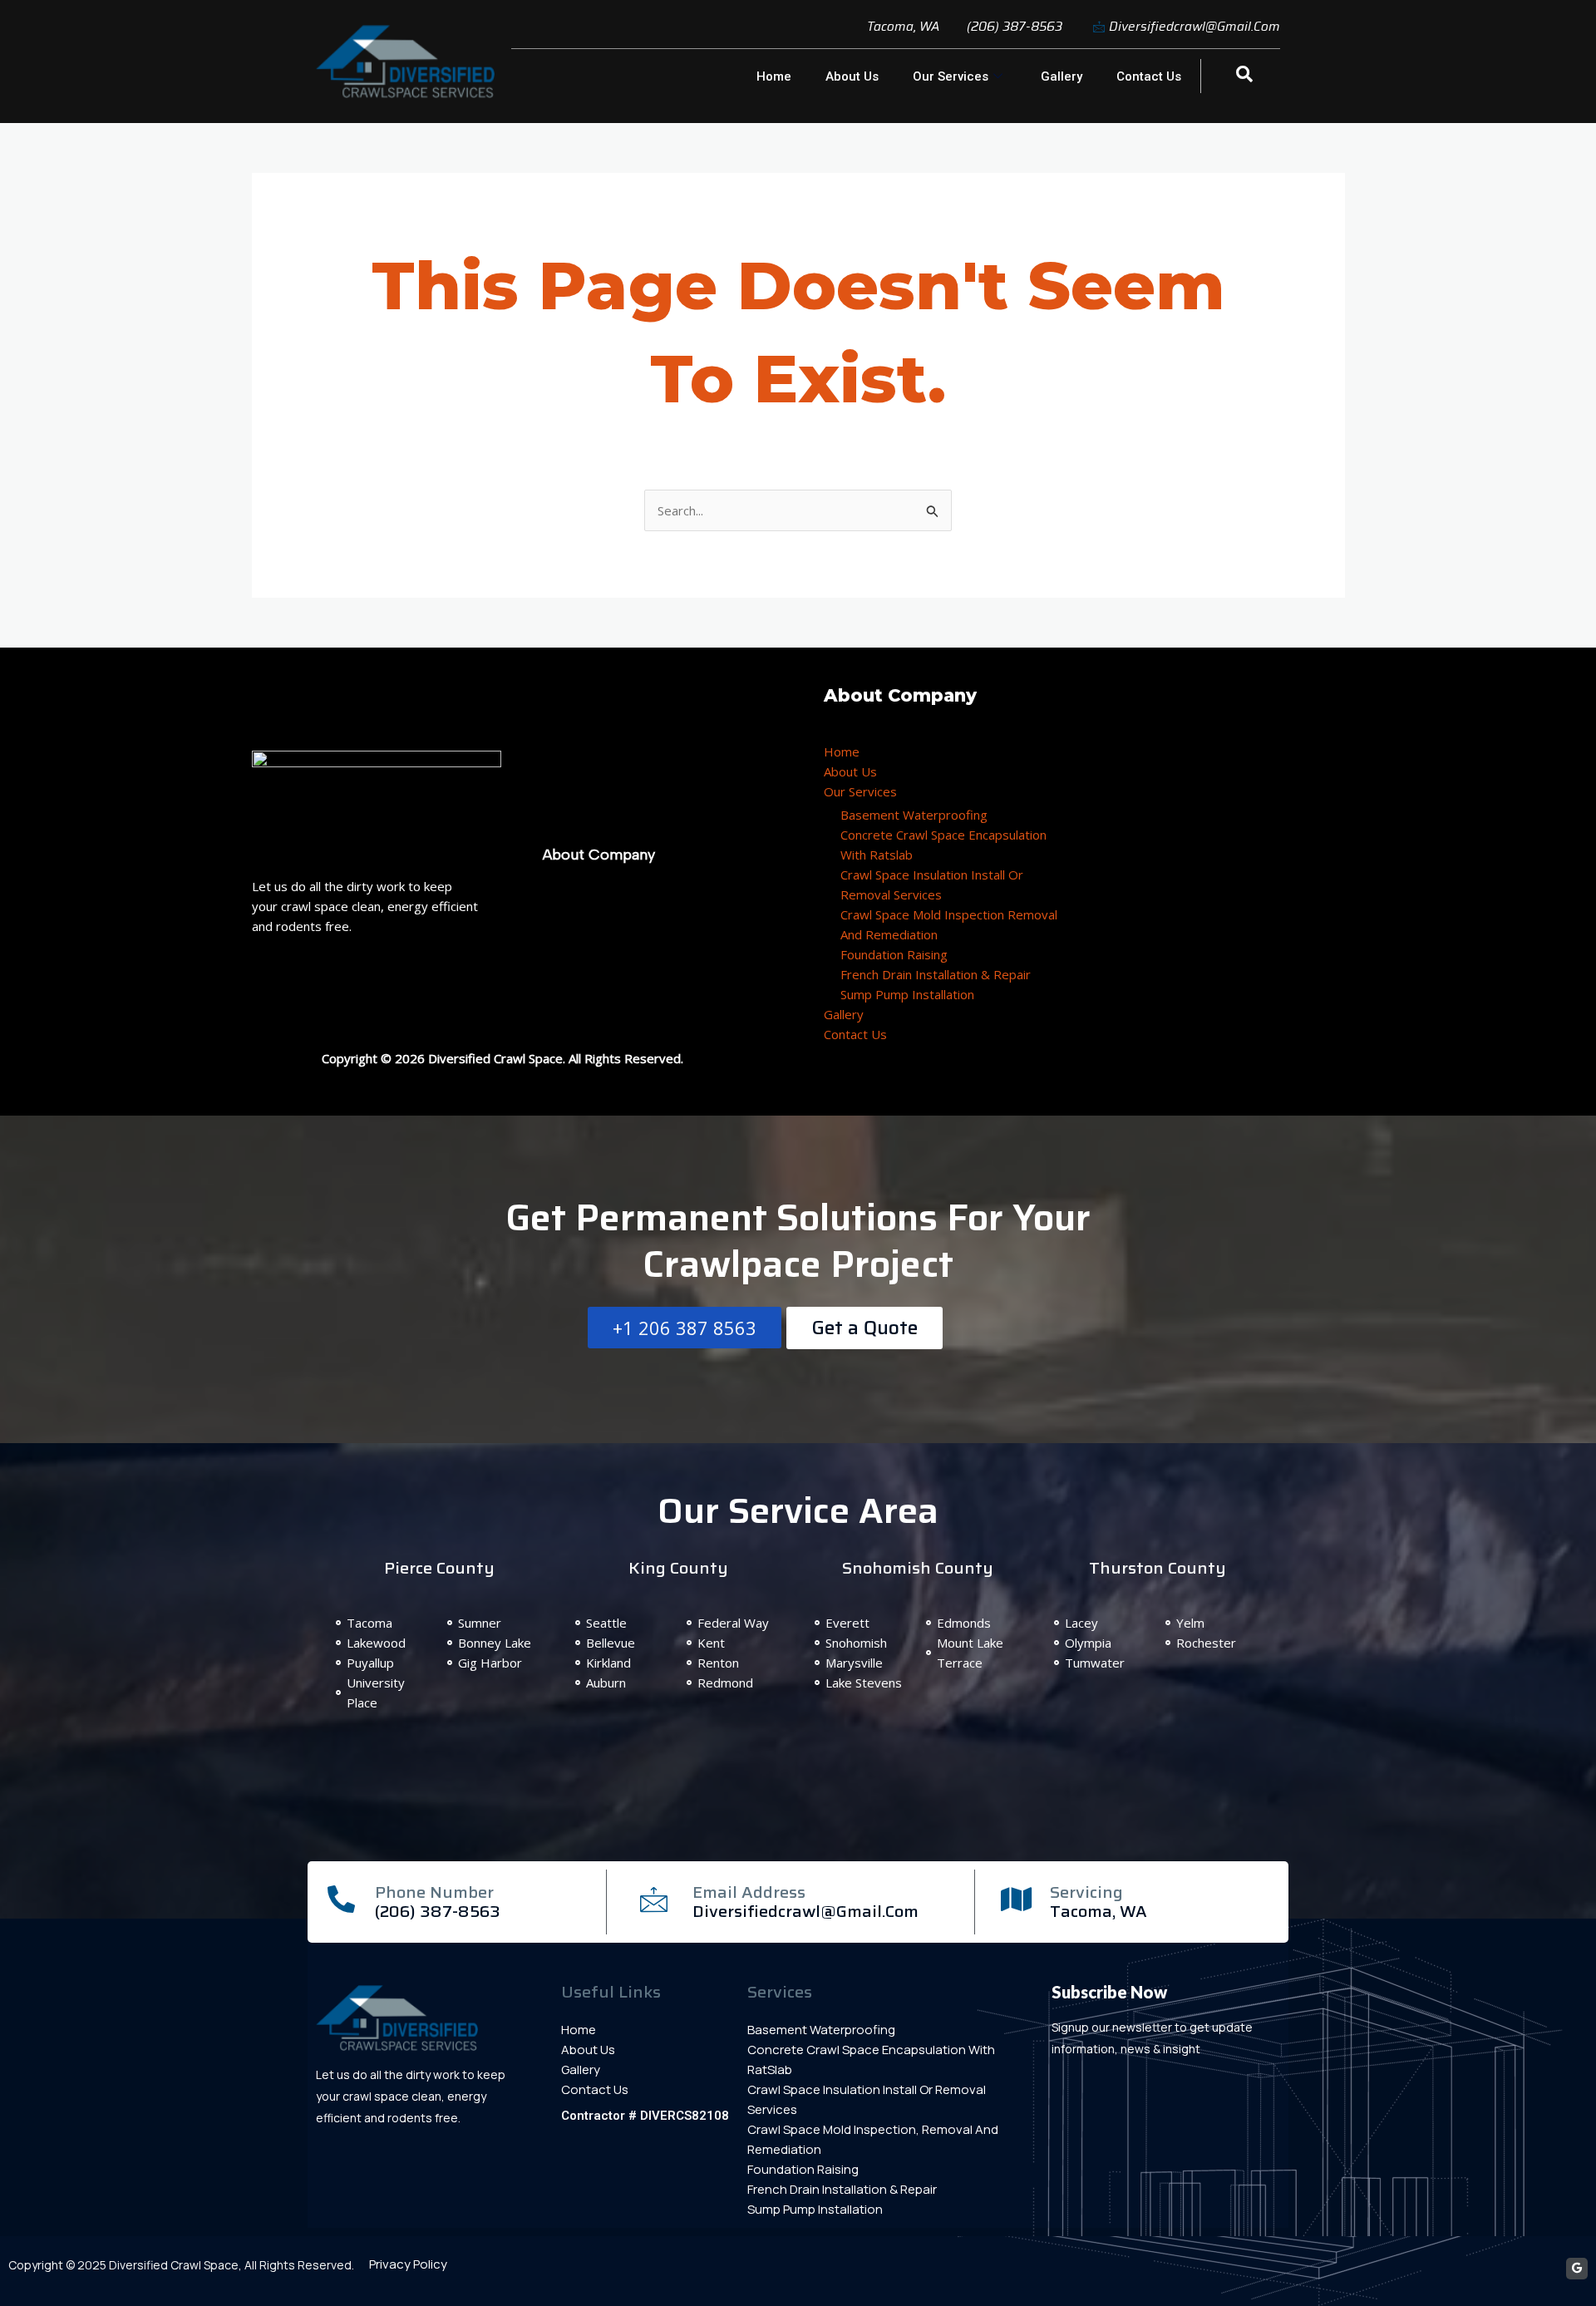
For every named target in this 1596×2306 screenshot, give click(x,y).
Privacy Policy (408, 2264)
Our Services (951, 76)
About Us (852, 76)
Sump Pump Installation (907, 994)
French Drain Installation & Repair (936, 974)
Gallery (1062, 76)
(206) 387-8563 (438, 1911)
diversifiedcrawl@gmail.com (805, 1911)
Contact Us (1149, 76)
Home (774, 76)
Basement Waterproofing (914, 815)
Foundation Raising (894, 954)
